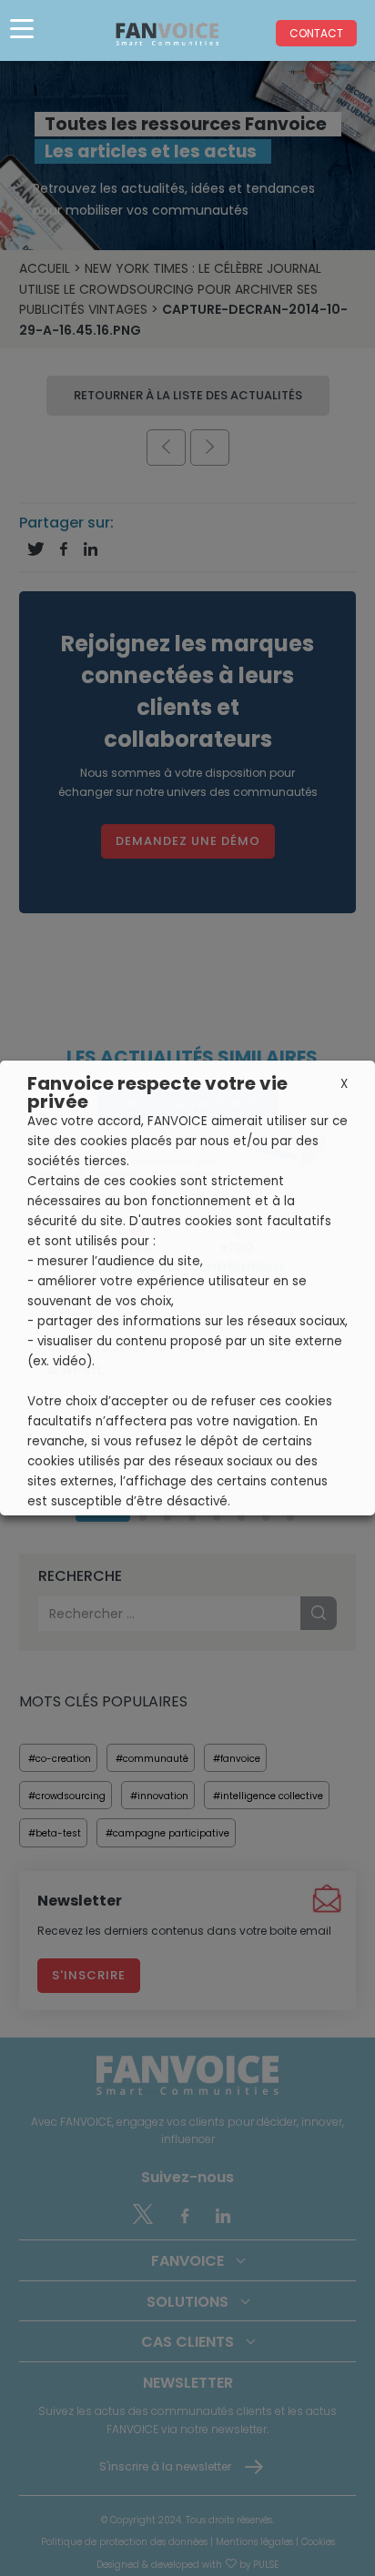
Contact (316, 33)
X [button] (344, 1084)
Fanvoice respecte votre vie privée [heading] (157, 1092)
